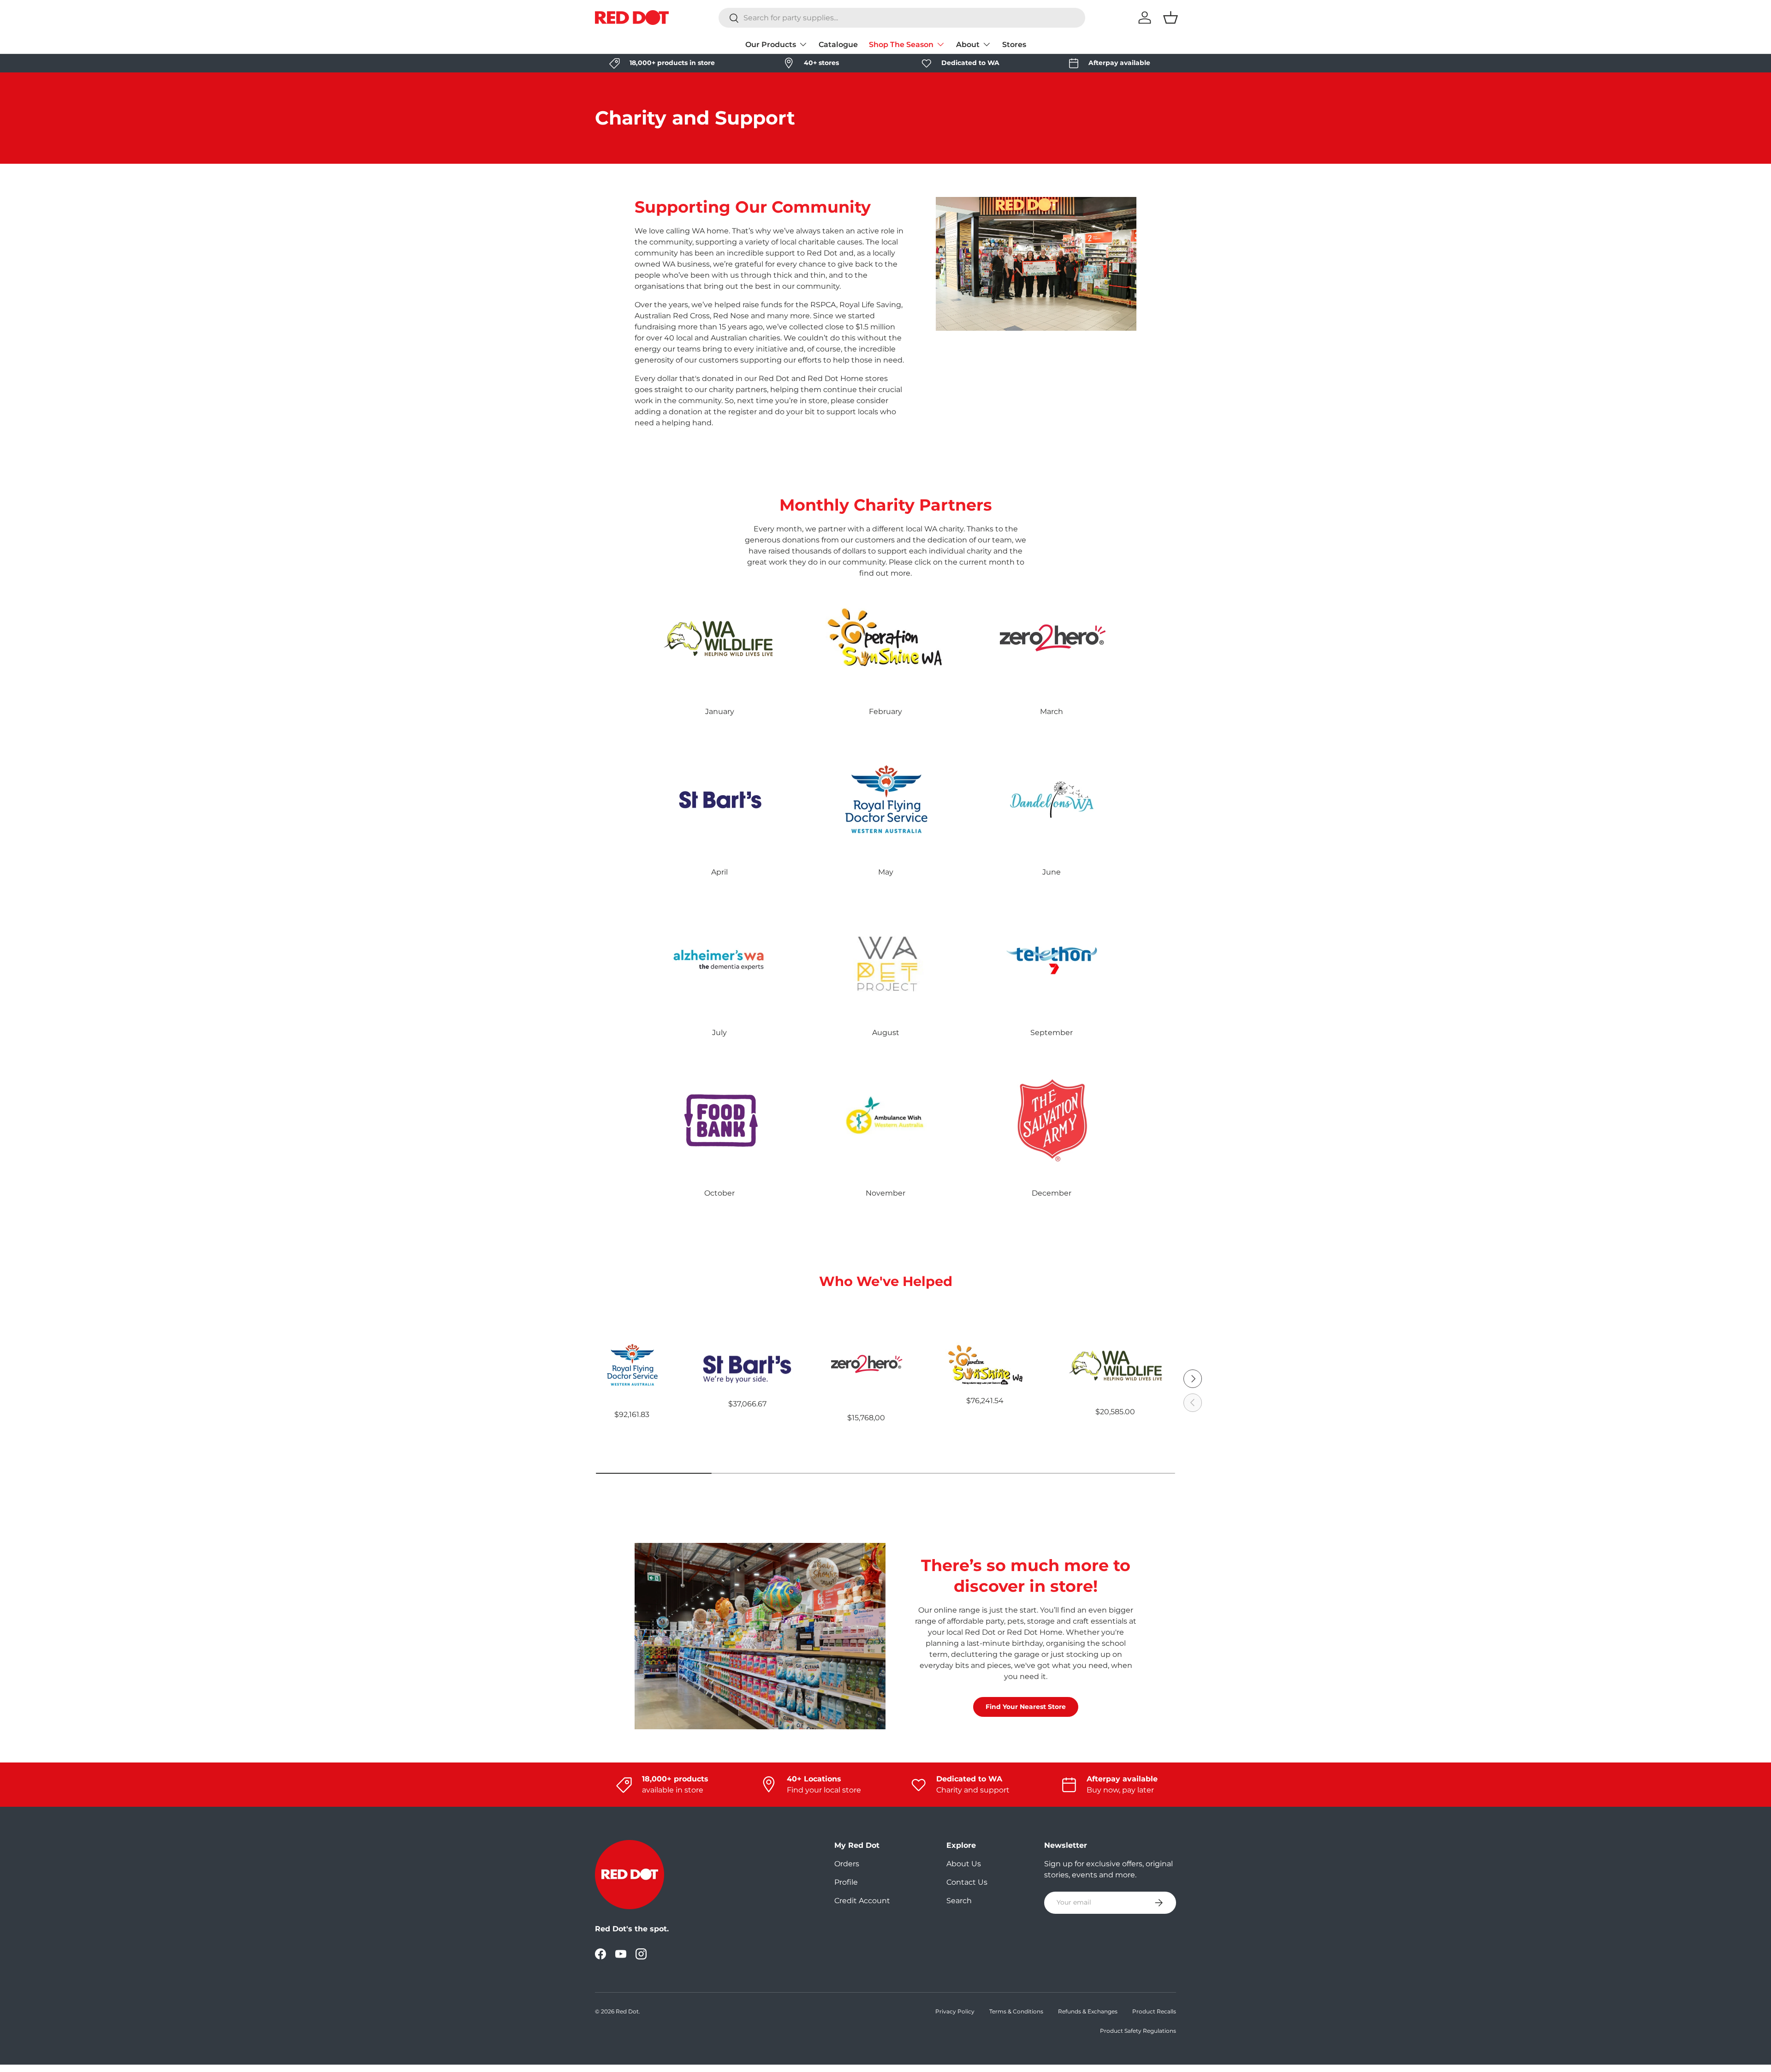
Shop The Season (901, 45)
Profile (846, 1882)
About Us (964, 1864)
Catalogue (838, 45)
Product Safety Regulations (1138, 2031)
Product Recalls (1154, 2011)
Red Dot (627, 2011)
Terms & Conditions (1016, 2011)
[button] (1171, 18)
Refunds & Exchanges (1088, 2011)
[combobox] (902, 18)
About (968, 45)
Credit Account (862, 1901)
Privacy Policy (955, 2011)
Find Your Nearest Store (1026, 1707)
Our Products (771, 45)
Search (959, 1901)
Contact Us (967, 1882)
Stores (1014, 45)
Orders (847, 1864)
